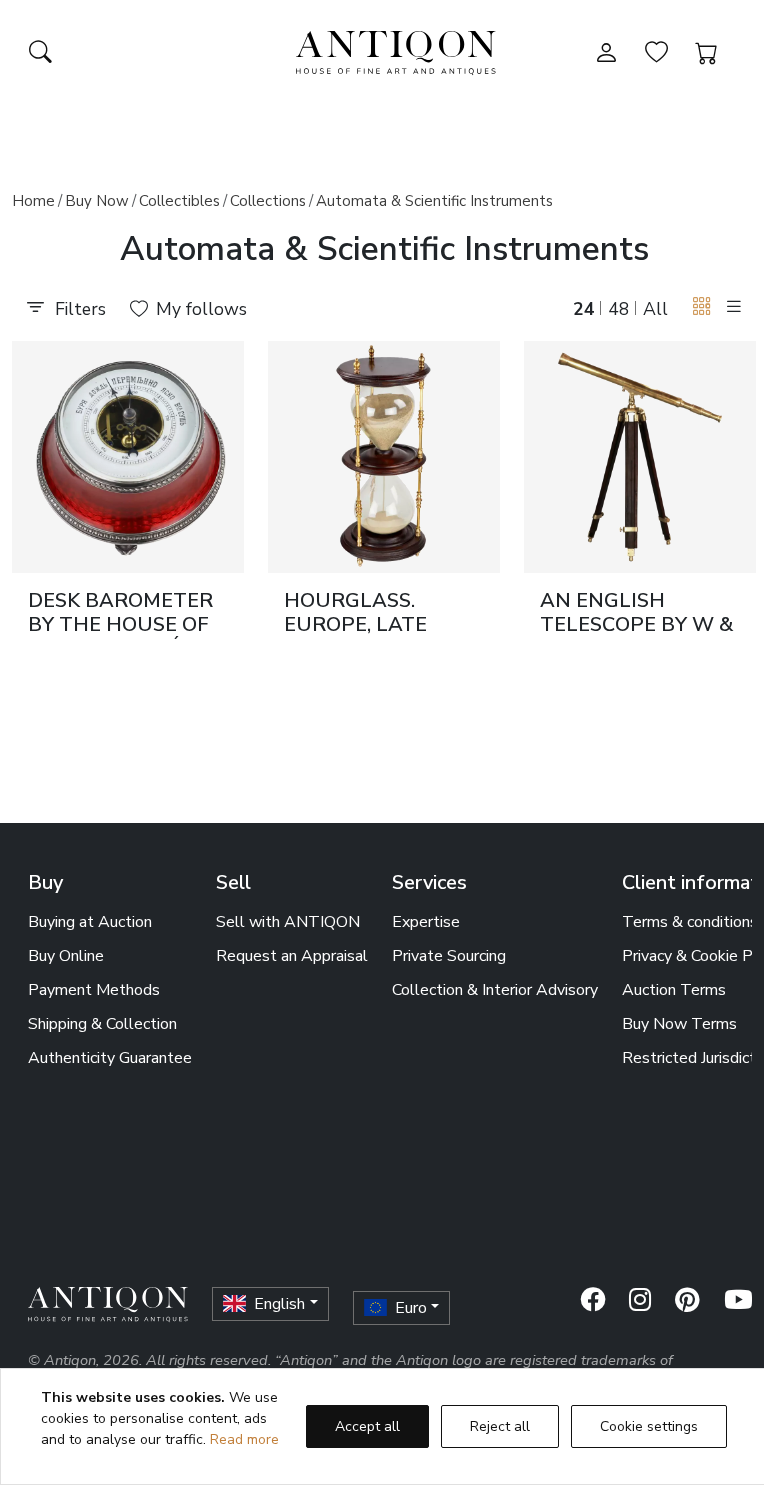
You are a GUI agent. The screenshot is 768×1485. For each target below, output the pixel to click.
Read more (244, 1439)
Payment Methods (94, 990)
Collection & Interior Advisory (495, 990)
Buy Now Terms (679, 1024)
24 (584, 309)
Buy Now (97, 201)
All (655, 309)
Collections (268, 201)
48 (619, 309)
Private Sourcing (449, 956)
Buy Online (66, 956)
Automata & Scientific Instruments (434, 201)
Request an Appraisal (292, 956)
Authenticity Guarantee (110, 1058)
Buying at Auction (90, 922)
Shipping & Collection (102, 1024)
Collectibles (179, 201)
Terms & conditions (690, 922)
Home (33, 201)
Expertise (426, 922)
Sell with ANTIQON (288, 922)
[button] (702, 307)
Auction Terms (674, 990)
